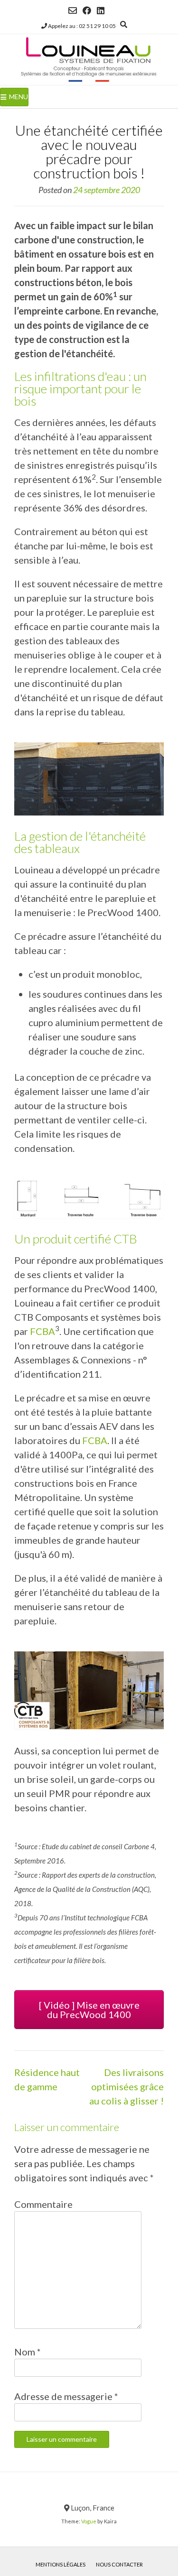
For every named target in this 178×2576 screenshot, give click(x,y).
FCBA (42, 1331)
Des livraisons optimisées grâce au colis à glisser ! (126, 2086)
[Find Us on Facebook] (87, 10)
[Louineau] (89, 60)
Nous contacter (119, 2564)
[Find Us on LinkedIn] (101, 10)
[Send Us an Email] (73, 10)
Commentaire (43, 2204)
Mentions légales (61, 2564)
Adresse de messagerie (66, 2396)
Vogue (89, 2521)
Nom (28, 2352)
